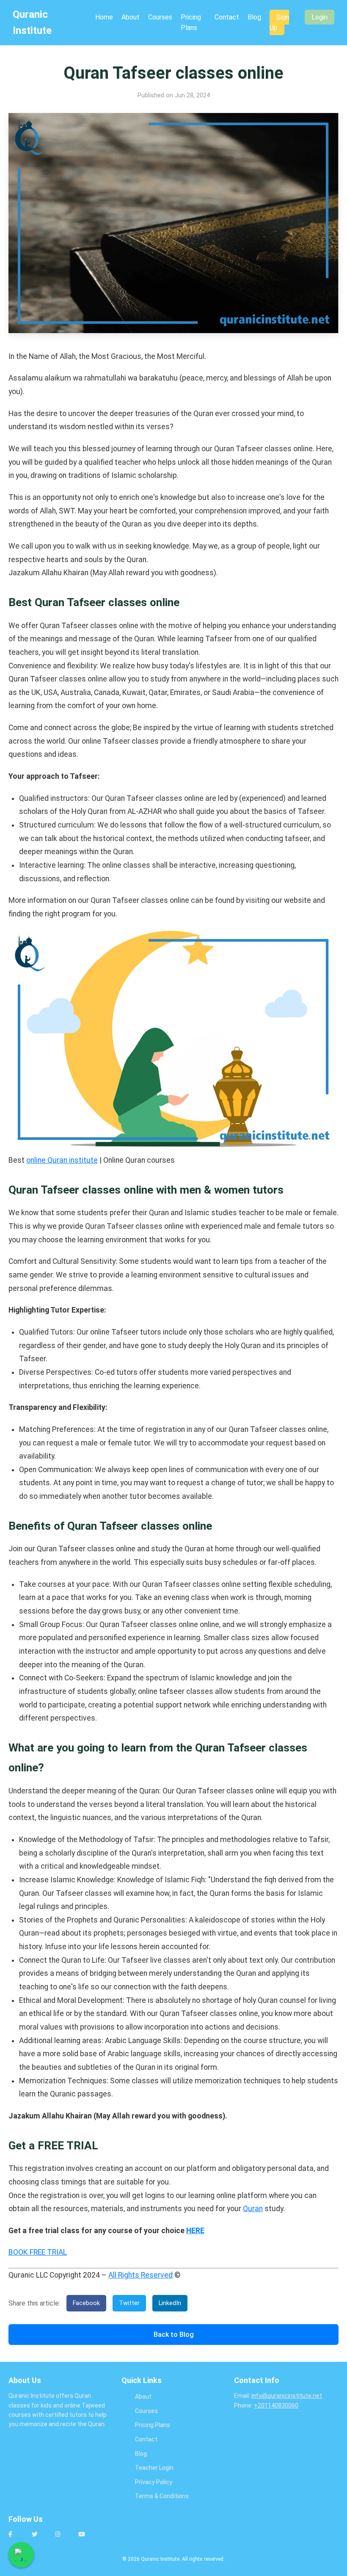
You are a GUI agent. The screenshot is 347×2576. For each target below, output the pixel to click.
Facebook (86, 2303)
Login (319, 17)
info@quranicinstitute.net (287, 2396)
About (131, 17)
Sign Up (279, 23)
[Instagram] (63, 2538)
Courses (160, 17)
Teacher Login (154, 2468)
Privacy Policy (154, 2482)
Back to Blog (174, 2335)
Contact (227, 17)
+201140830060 (276, 2405)
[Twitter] (40, 2538)
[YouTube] (87, 2538)
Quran (253, 2209)
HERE (195, 2231)
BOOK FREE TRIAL (38, 2252)
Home (104, 17)
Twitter (129, 2303)
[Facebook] (17, 2538)
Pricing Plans (153, 2425)
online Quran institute (62, 1160)
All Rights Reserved (140, 2275)
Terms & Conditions (162, 2496)
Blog (254, 17)
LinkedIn (170, 2303)
